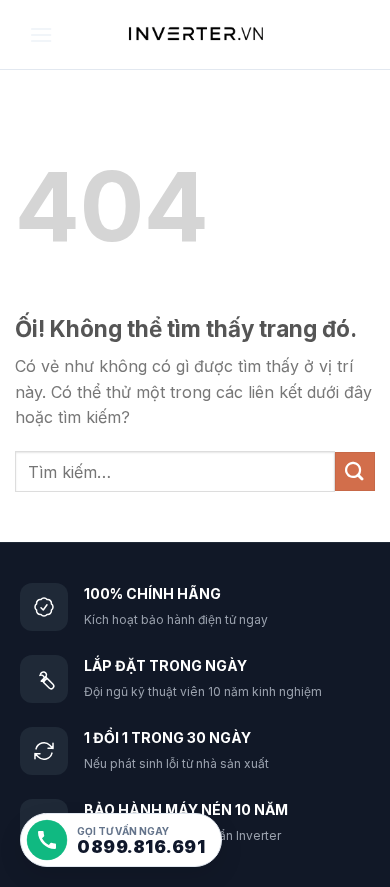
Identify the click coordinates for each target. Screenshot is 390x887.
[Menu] (41, 34)
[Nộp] (355, 471)
